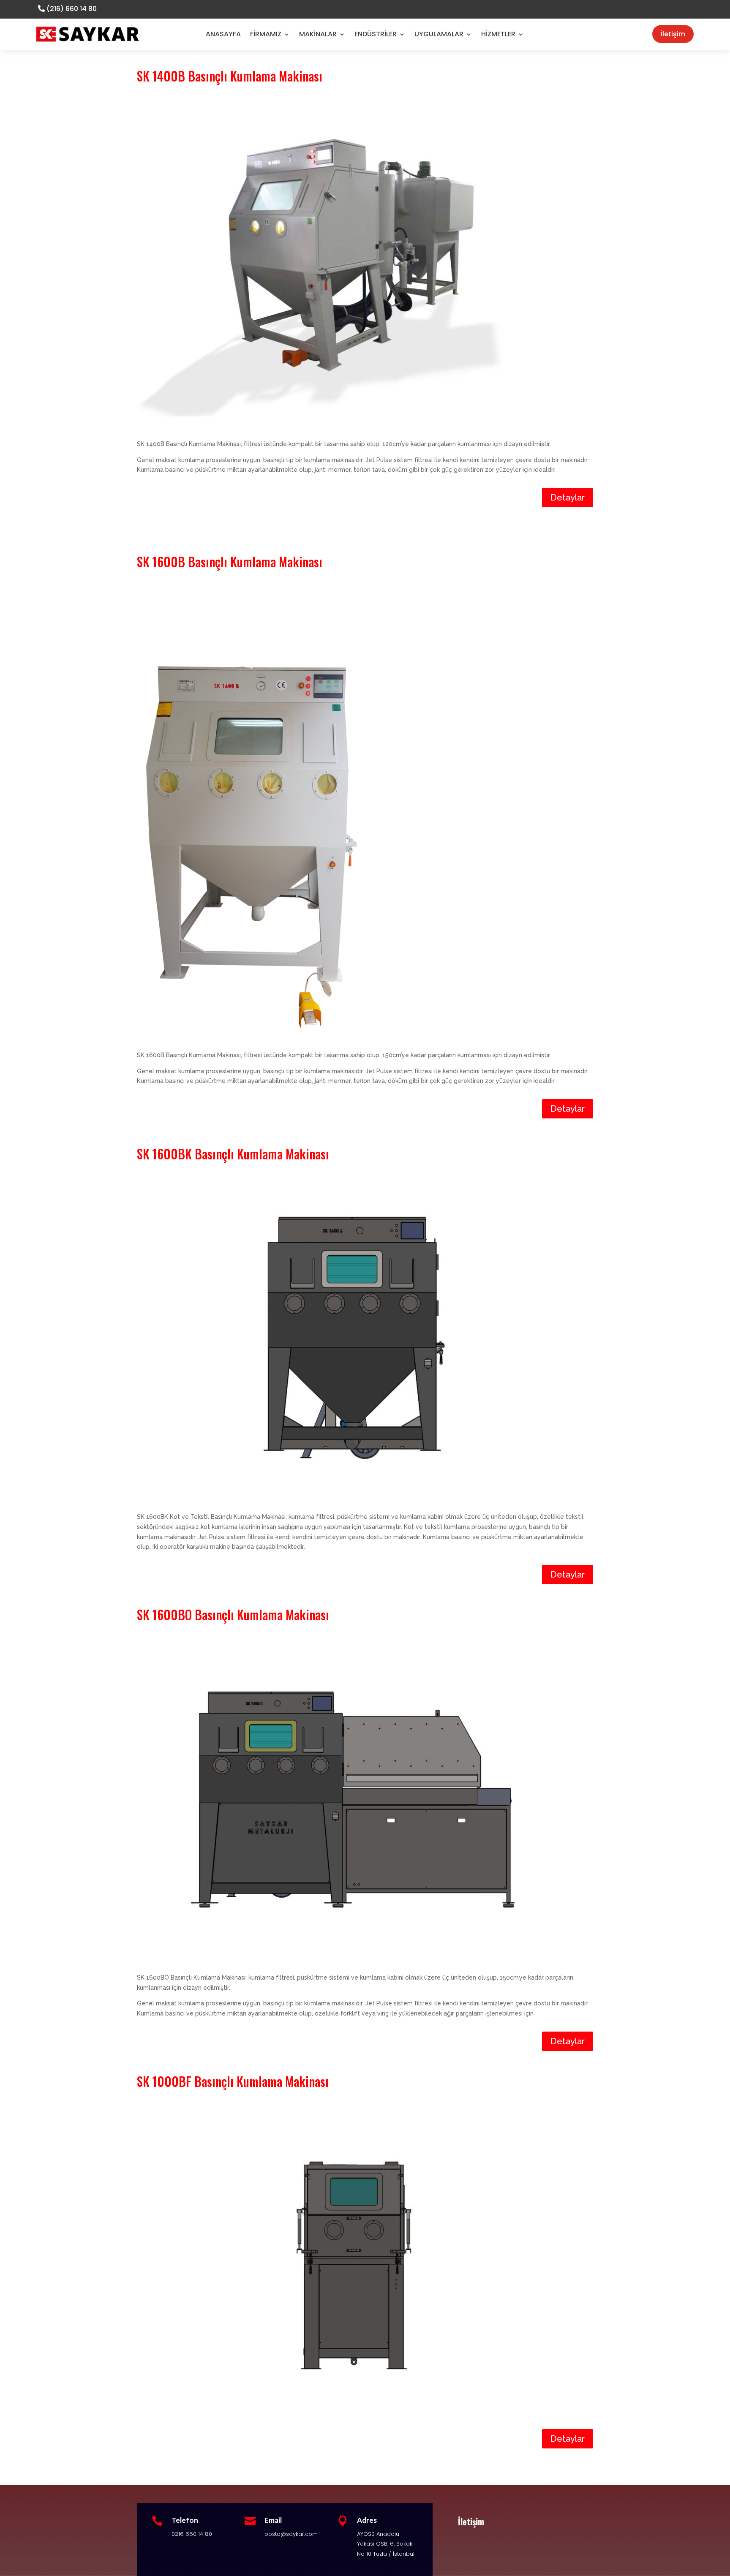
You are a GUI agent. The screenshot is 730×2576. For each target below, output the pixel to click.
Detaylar (568, 498)
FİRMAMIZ (266, 34)
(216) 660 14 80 (72, 9)
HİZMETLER (498, 34)
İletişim (673, 34)
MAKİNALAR (318, 34)
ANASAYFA (223, 34)
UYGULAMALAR (439, 34)
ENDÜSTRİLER (376, 34)
